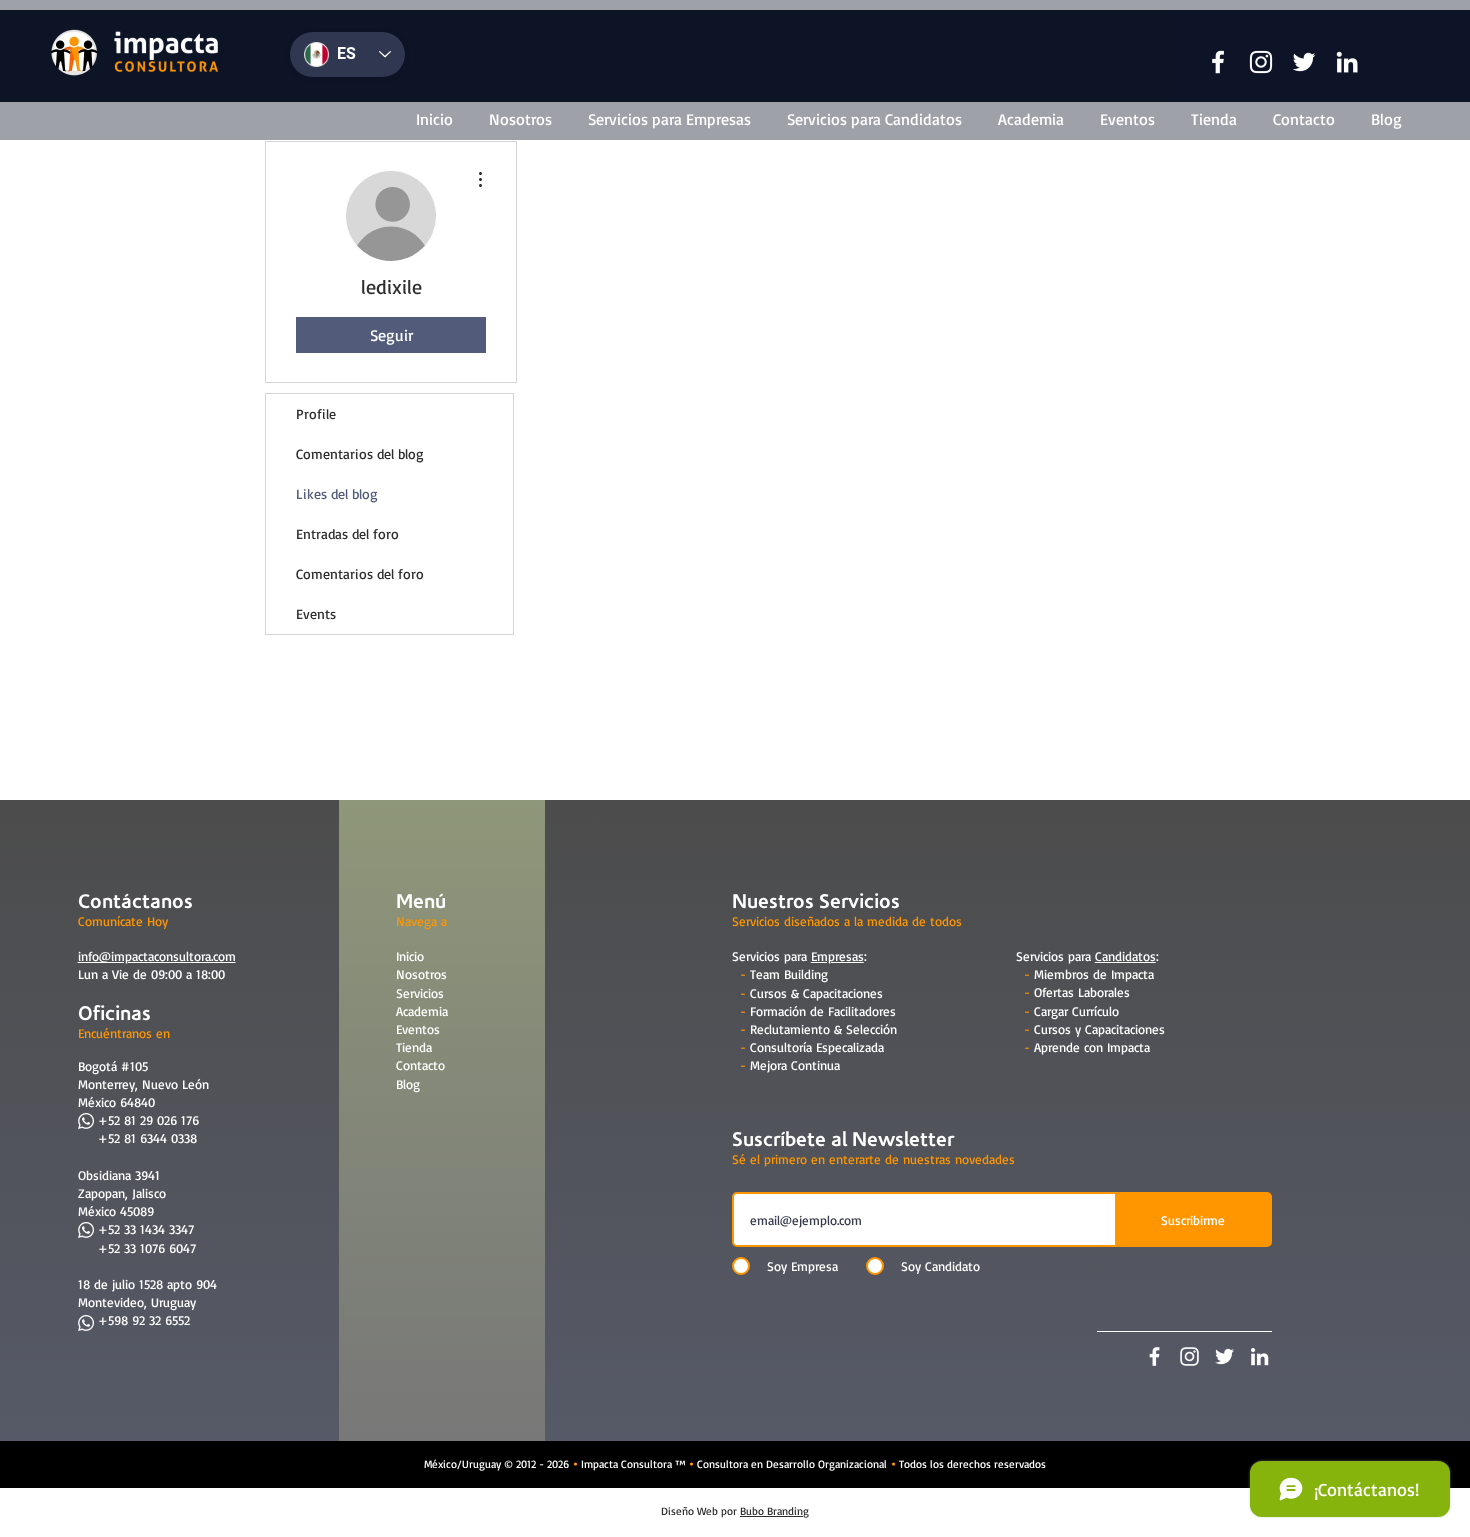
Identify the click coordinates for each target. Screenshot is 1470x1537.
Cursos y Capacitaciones (1099, 1029)
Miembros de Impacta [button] (1094, 974)
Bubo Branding (774, 1511)
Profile (316, 413)
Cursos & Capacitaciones (816, 993)
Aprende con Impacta (1092, 1047)
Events (316, 613)
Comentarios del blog (360, 453)
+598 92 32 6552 (144, 1320)
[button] (1218, 62)
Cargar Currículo (1076, 1011)
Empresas (837, 956)
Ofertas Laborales (1082, 992)
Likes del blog (337, 493)
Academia (422, 1011)
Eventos (418, 1029)
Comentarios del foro (360, 573)
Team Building (789, 974)
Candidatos (1125, 956)
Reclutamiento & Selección (823, 1029)
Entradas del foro (347, 533)
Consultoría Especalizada (817, 1047)
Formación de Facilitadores (823, 1011)
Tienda (414, 1047)
